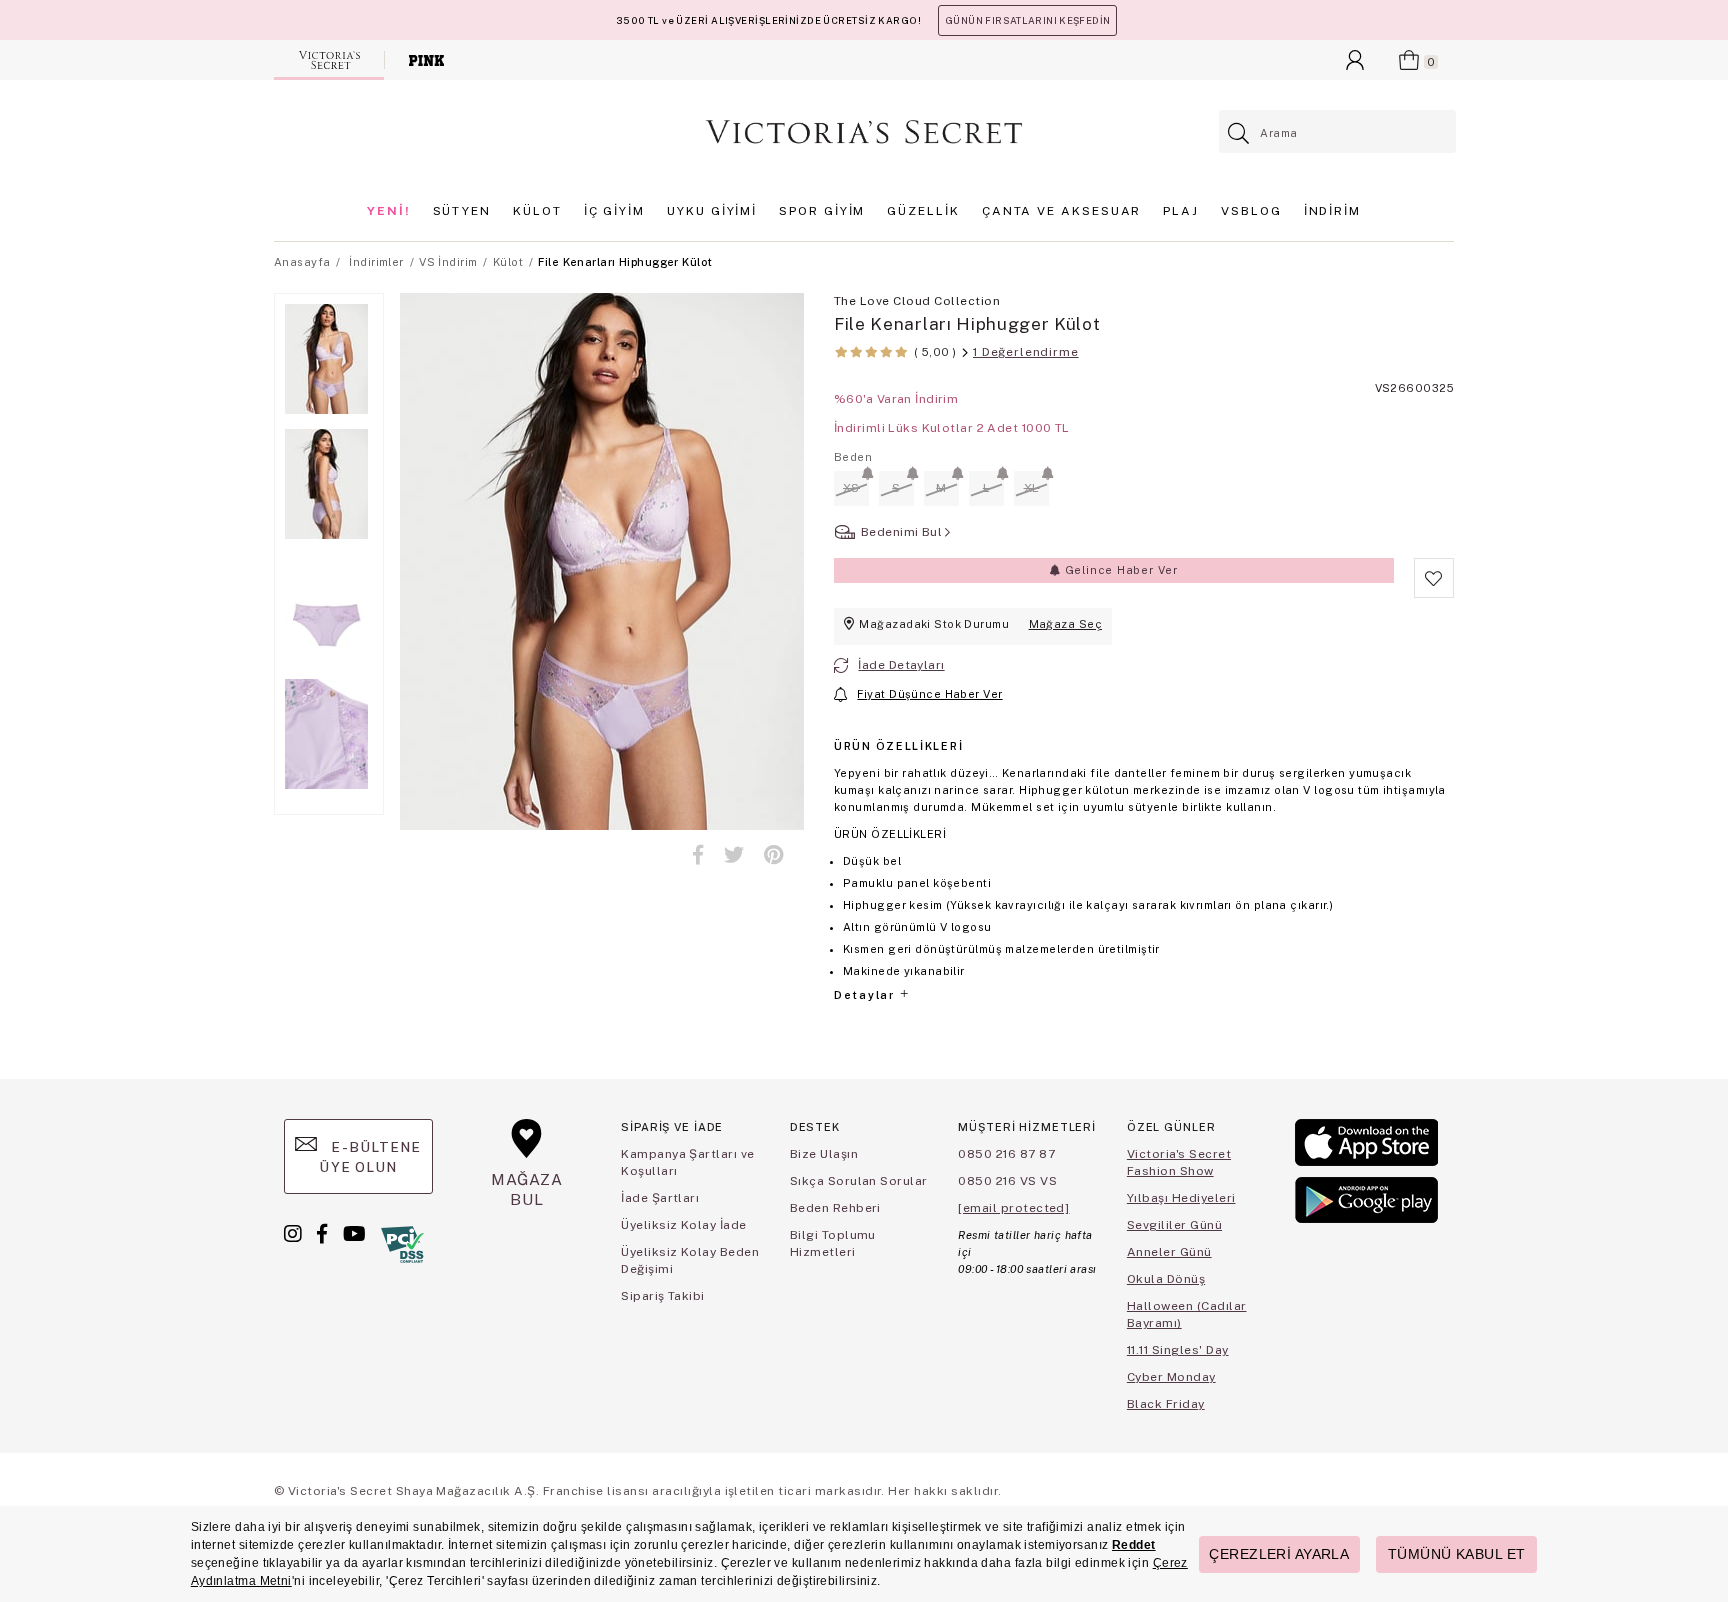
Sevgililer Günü (1174, 1225)
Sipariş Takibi (663, 1296)
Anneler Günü (1169, 1252)
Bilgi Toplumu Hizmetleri (833, 1243)
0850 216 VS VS (1007, 1181)
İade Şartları (660, 1198)
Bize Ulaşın (824, 1154)
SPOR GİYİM (822, 211)
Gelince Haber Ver (1119, 570)
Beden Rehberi (835, 1208)
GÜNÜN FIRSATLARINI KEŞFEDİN (1027, 20)
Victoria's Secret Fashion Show (1179, 1162)
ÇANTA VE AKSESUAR (1062, 211)
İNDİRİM (1332, 211)
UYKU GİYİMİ (712, 211)
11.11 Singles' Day (1178, 1350)
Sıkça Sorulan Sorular (859, 1181)
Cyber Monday (1171, 1377)
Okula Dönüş (1166, 1279)
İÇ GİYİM (614, 211)
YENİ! (389, 211)
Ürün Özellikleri (898, 746)
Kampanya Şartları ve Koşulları (688, 1162)
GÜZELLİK (923, 211)
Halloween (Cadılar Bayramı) (1187, 1314)
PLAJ (1181, 211)
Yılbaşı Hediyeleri (1181, 1198)
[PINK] (426, 60)
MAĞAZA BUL (527, 1189)
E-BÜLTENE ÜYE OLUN (370, 1157)
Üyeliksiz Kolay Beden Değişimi (690, 1260)
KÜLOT (537, 211)
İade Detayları (901, 665)
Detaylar (866, 995)
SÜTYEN (462, 211)
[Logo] (864, 132)
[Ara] (1239, 133)
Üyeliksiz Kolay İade (684, 1225)
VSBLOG (1251, 211)
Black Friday (1166, 1404)
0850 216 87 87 (1006, 1154)
